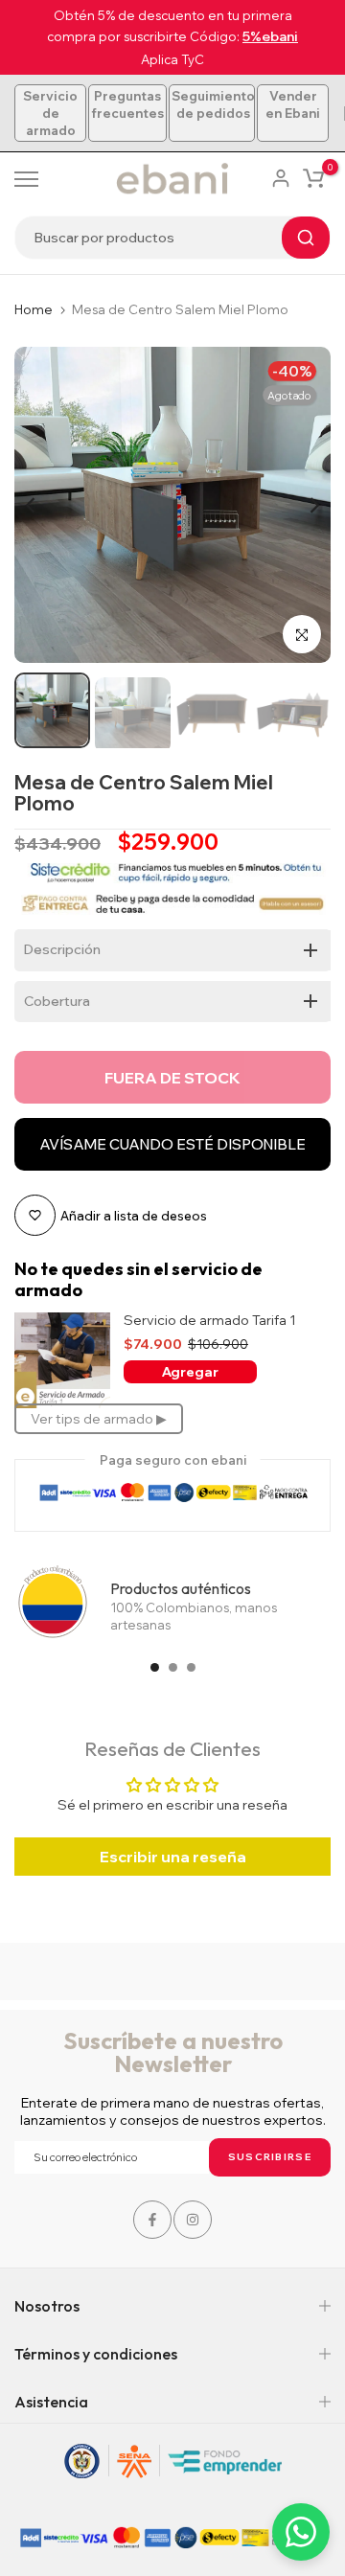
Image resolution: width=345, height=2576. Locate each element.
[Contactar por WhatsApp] (301, 2532)
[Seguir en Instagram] (193, 2220)
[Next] (302, 505)
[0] (313, 178)
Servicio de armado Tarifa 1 (210, 1321)
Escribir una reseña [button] (173, 1857)
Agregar (190, 1372)
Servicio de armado (50, 113)
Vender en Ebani (293, 104)
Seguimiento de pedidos (213, 104)
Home (34, 309)
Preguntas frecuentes (127, 104)
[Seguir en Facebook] (152, 2220)
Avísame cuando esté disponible (172, 1144)
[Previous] (43, 505)
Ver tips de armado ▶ (99, 1419)
